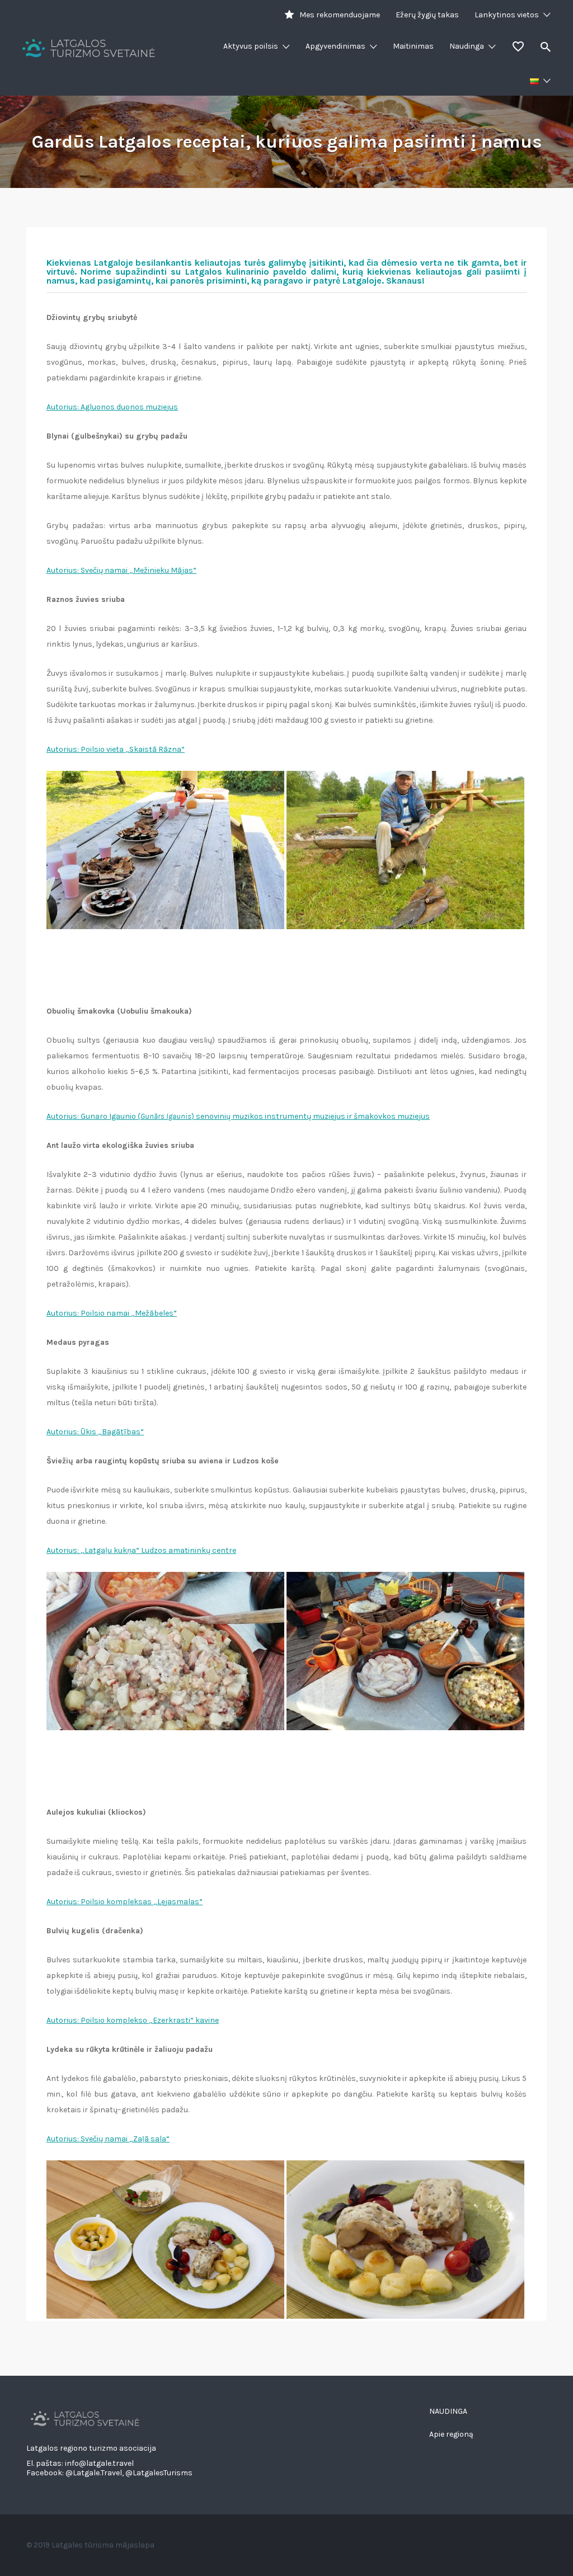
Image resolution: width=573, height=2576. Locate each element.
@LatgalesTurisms (159, 2473)
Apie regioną (451, 2434)
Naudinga (467, 46)
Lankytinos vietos (507, 15)
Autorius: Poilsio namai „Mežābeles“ (112, 1313)
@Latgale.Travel (94, 2473)
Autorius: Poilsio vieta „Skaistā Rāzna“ (116, 749)
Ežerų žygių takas (427, 15)
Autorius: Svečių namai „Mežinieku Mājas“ (121, 570)
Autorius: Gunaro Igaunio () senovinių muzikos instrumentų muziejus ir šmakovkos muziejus (238, 1116)
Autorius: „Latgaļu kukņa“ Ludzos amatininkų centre (141, 1550)
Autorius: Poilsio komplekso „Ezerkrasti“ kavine (133, 2020)
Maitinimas (413, 46)
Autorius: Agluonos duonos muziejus (112, 407)
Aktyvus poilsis (251, 46)
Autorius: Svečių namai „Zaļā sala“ (108, 2139)
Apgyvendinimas (335, 46)
